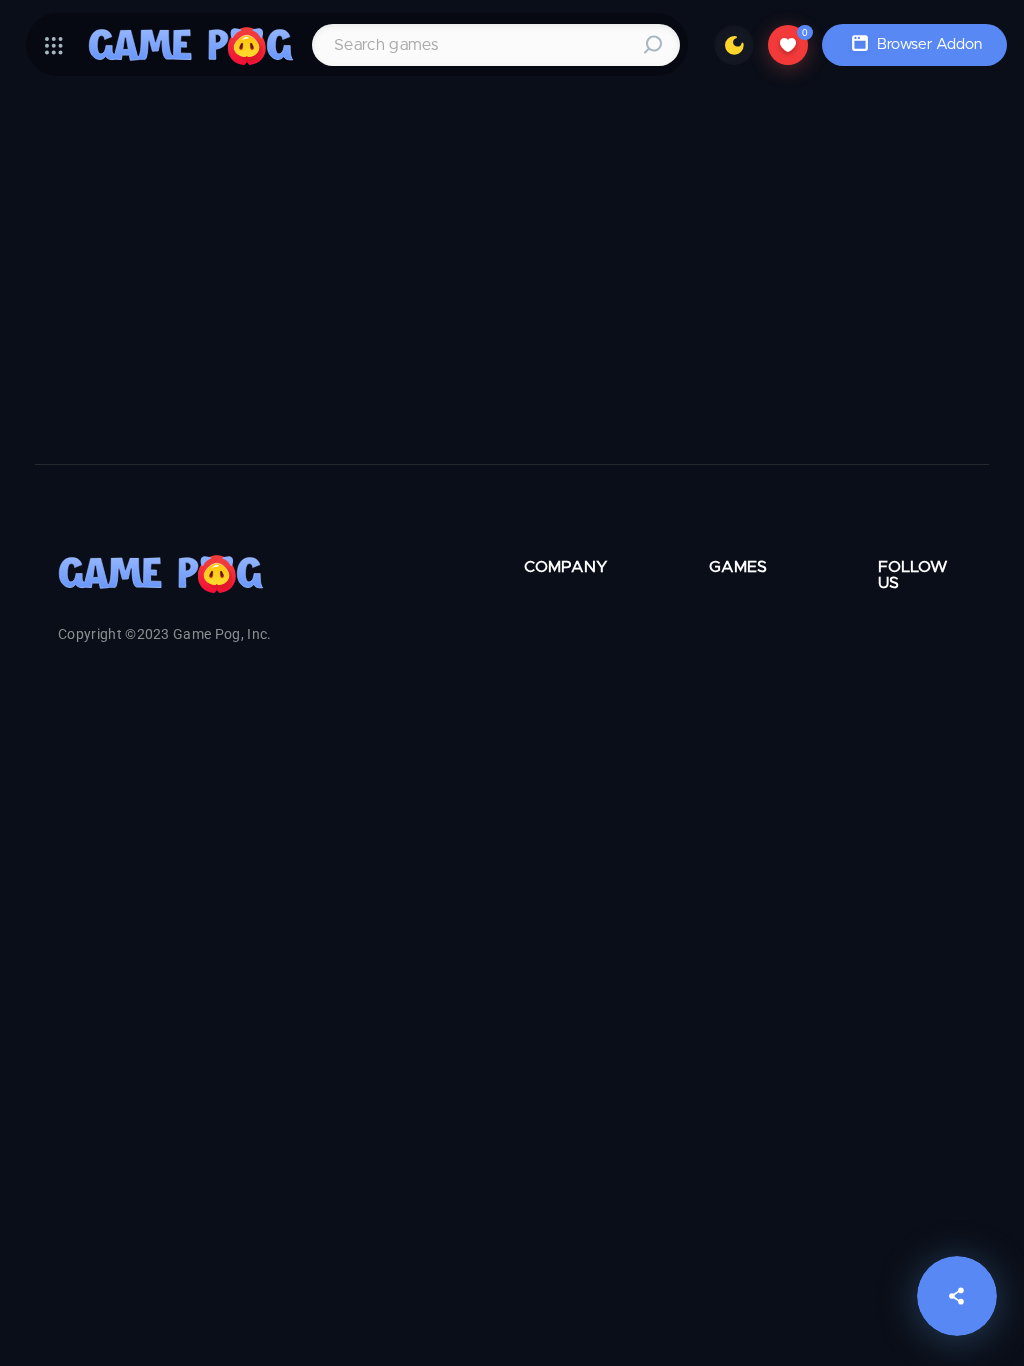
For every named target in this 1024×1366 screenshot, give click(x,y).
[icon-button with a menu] (54, 45)
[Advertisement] (512, 279)
